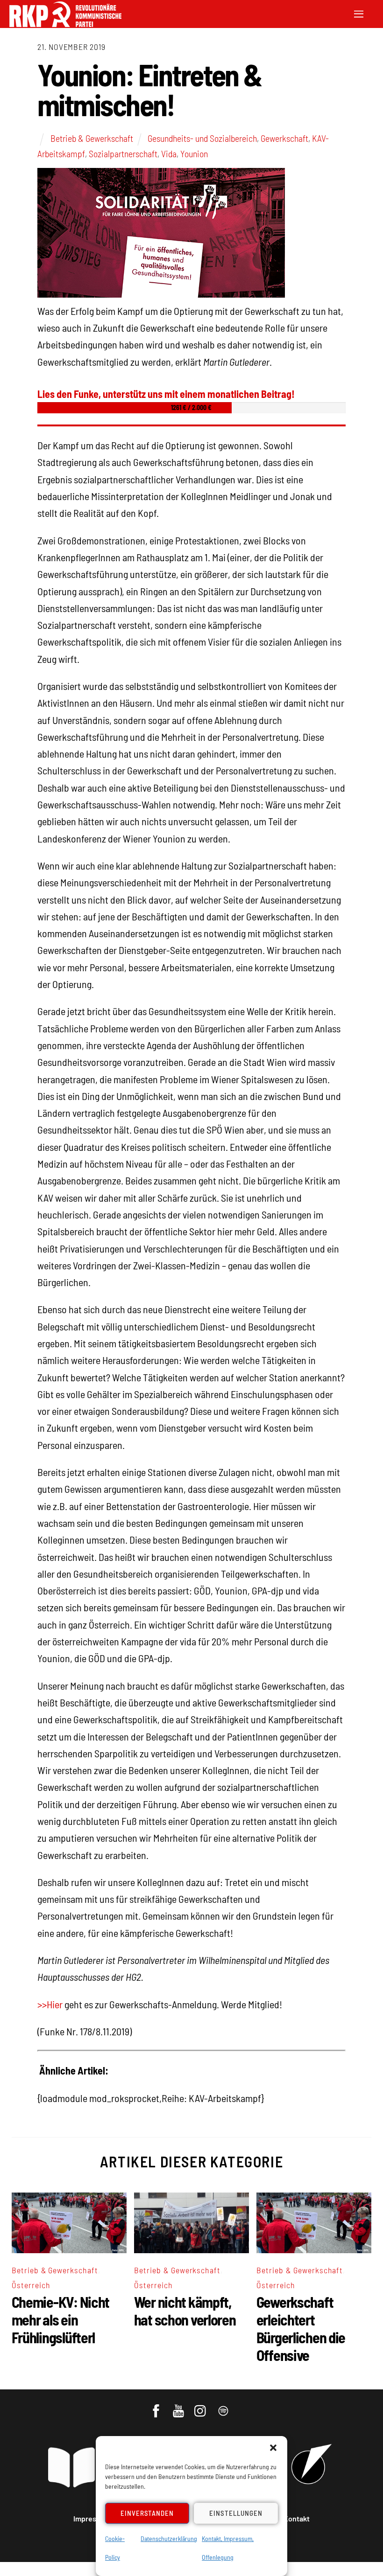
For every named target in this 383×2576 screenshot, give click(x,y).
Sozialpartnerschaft (123, 153)
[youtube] (179, 2406)
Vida (169, 153)
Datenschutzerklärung (169, 2538)
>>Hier (50, 2004)
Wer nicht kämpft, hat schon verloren (185, 2311)
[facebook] (157, 2406)
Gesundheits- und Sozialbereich (202, 138)
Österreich (31, 2285)
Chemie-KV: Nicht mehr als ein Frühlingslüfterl (61, 2319)
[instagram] (202, 2406)
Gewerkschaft (284, 138)
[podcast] (224, 2406)
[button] (273, 2448)
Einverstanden (147, 2513)
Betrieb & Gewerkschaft (92, 138)
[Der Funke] (65, 24)
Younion (194, 153)
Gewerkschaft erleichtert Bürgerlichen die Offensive (301, 2328)
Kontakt (297, 2518)
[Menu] (359, 13)
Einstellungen (236, 2513)
